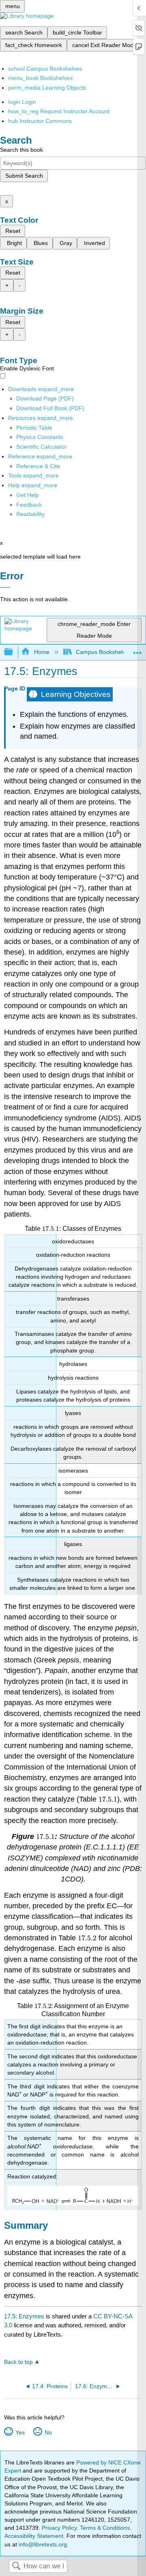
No (48, 2432)
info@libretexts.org (42, 2544)
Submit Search (24, 176)
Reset (13, 231)
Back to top (18, 2362)
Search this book (21, 150)
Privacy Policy (59, 2528)
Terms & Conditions (105, 2528)
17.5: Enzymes (24, 2316)
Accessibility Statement (34, 2536)
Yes (20, 2432)
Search (16, 2566)
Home (42, 652)
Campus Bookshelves (104, 652)
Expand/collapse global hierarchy (14, 652)
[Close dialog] (5, 587)
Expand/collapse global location (137, 650)
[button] (29, 505)
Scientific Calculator (41, 447)
